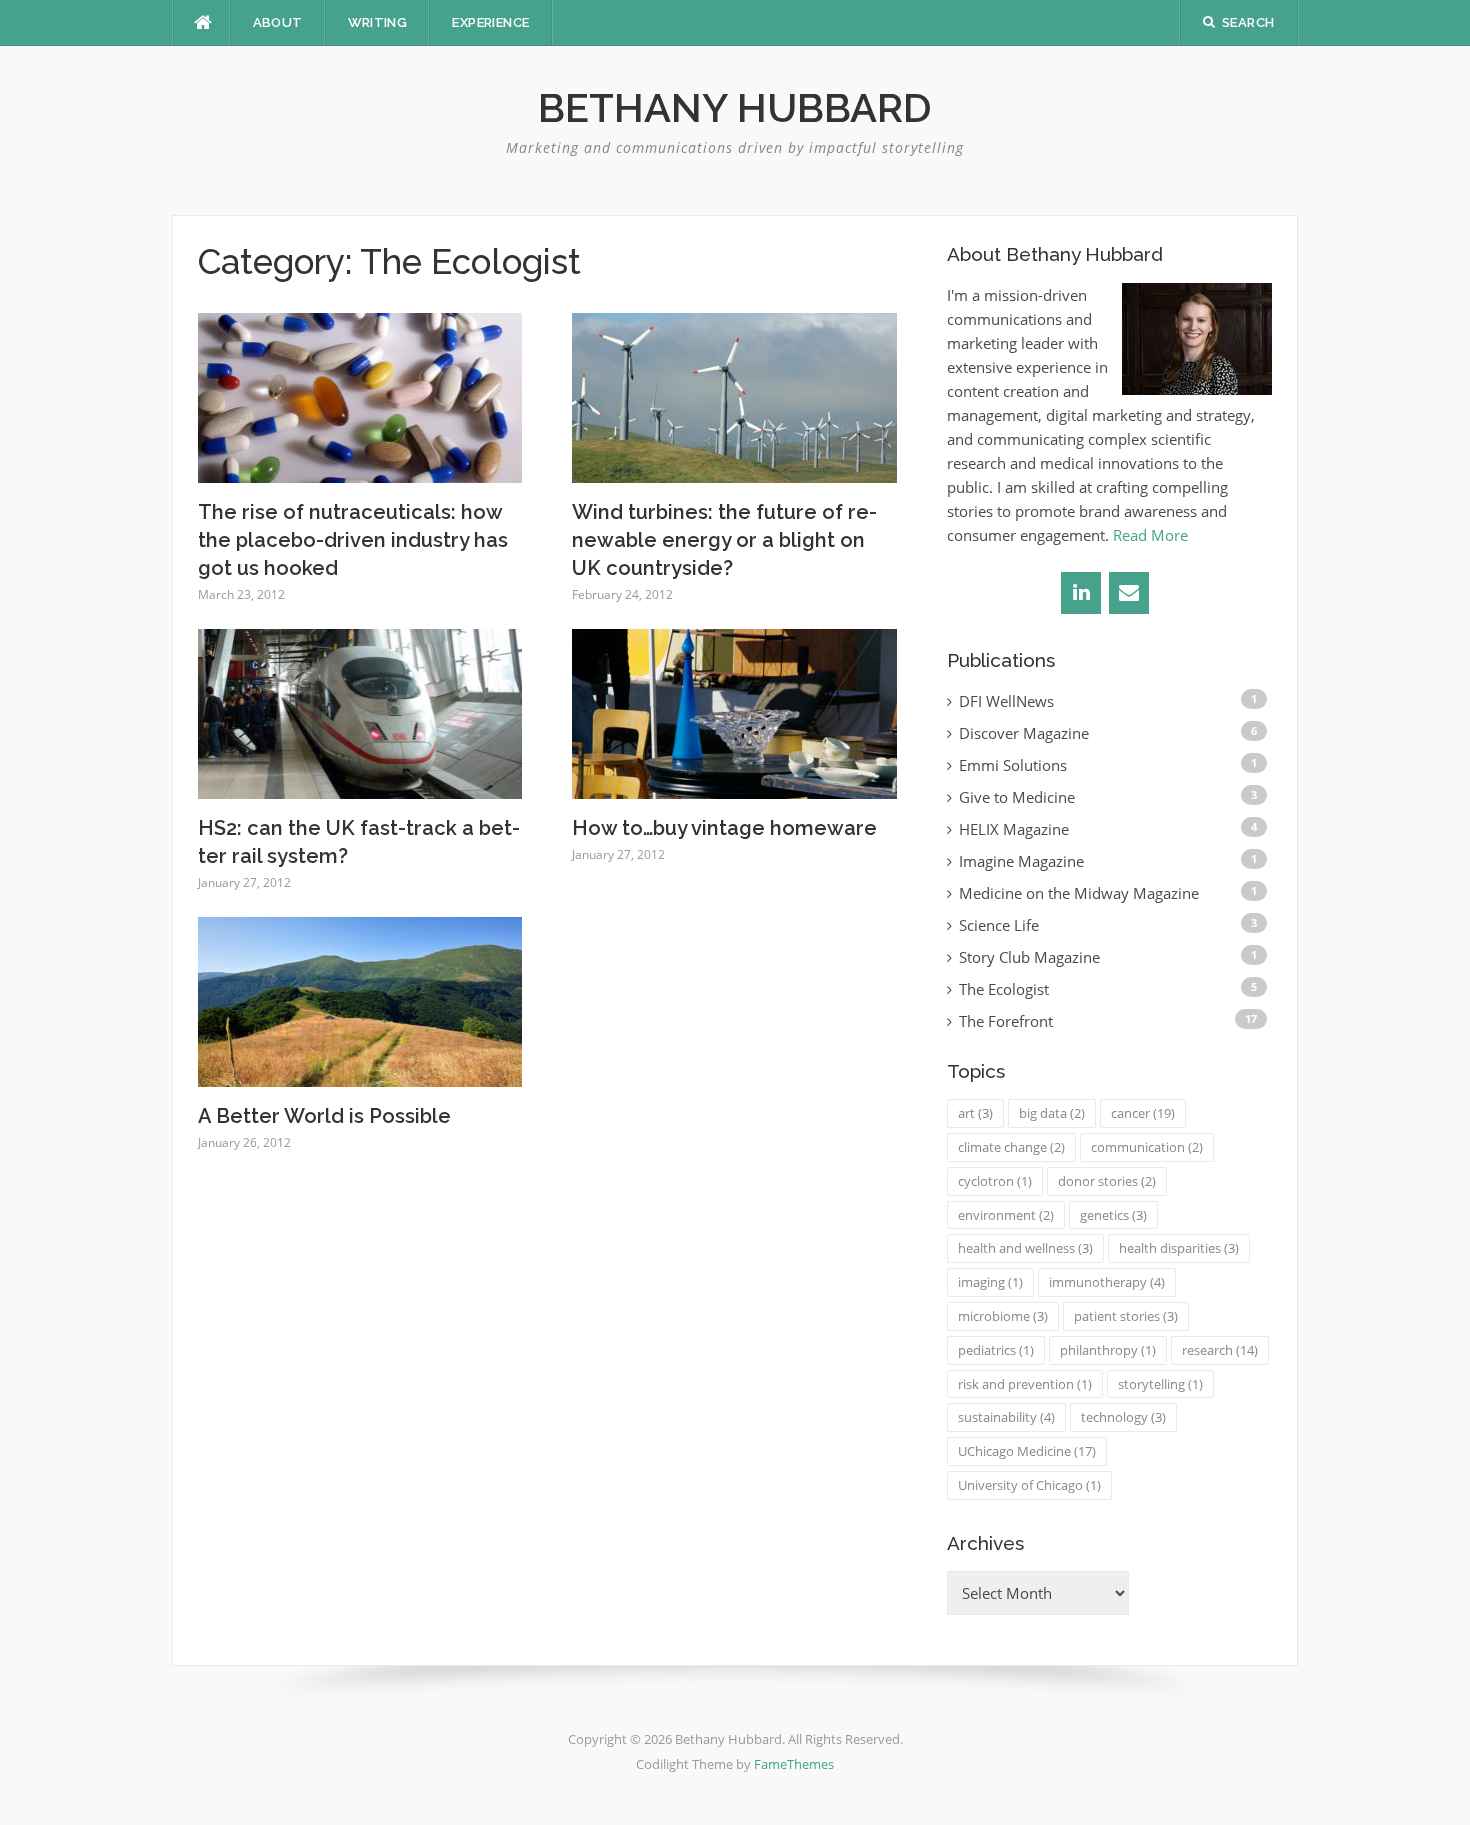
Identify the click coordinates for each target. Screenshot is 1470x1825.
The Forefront (1006, 1021)
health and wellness (1025, 1248)
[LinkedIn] (1081, 593)
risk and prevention (1025, 1384)
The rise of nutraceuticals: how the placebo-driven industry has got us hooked (353, 540)
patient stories (1126, 1316)
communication (1147, 1147)
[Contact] (1129, 593)
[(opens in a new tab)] (360, 396)
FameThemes (794, 1764)
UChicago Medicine (1027, 1451)
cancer (1143, 1113)
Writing (378, 22)
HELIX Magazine (1014, 829)
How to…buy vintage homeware (724, 828)
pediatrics (996, 1350)
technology (1123, 1417)
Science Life (999, 925)
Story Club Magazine (1029, 957)
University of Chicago (1029, 1485)
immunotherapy (1107, 1282)
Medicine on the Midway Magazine (1079, 893)
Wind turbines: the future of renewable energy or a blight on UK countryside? (724, 540)
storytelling (1160, 1384)
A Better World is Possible (324, 1116)
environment (1006, 1215)
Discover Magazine (1024, 733)
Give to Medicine (1017, 797)
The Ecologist (1004, 989)
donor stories (1107, 1181)
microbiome (1003, 1316)
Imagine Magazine (1021, 861)
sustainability (1006, 1417)
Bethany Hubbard (735, 107)
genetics (1113, 1215)
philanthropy (1108, 1350)
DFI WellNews (1006, 701)
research (1220, 1350)
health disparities (1179, 1248)
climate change (1011, 1147)
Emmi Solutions (1013, 765)
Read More (1150, 535)
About (278, 22)
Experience (490, 22)
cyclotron (995, 1181)
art (975, 1113)
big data (1052, 1113)
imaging (990, 1282)
